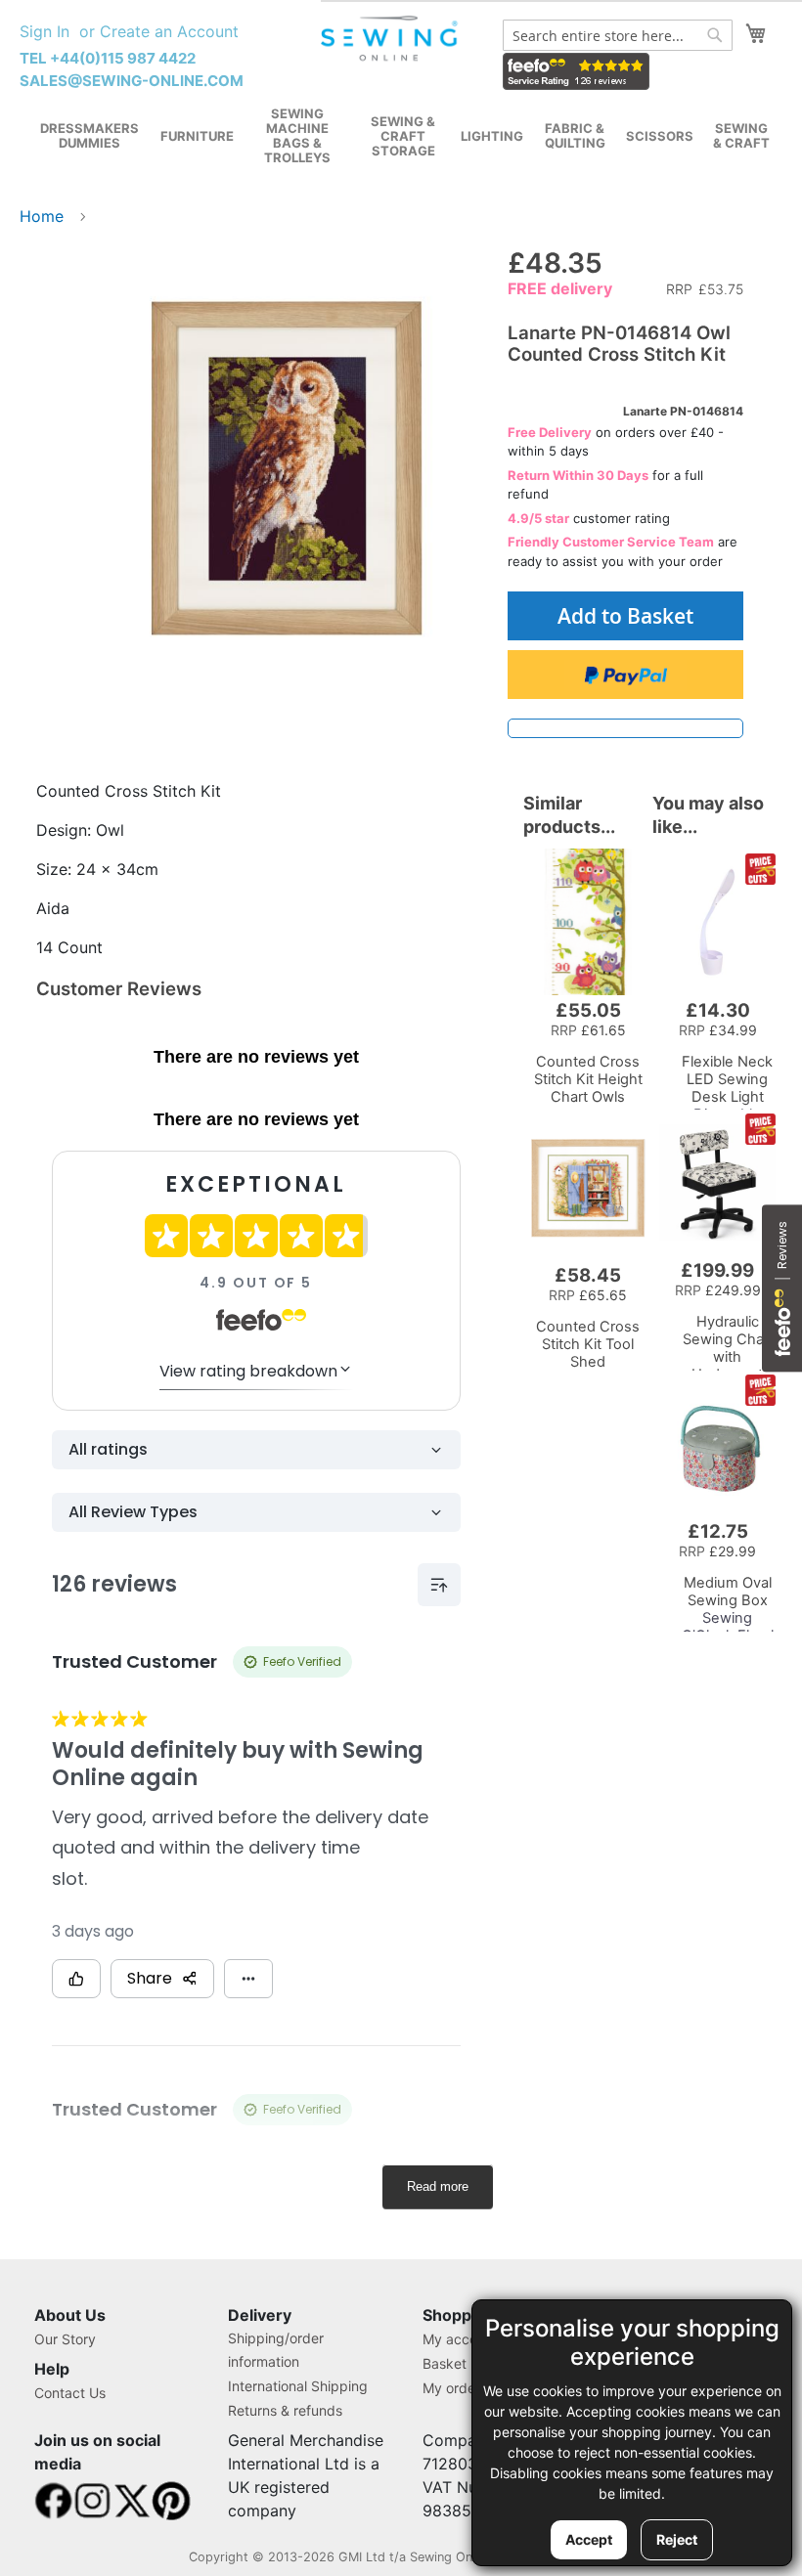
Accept (589, 2539)
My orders (455, 2388)
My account (460, 2339)
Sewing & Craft (741, 135)
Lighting (492, 136)
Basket (445, 2363)
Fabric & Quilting (575, 135)
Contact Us (70, 2393)
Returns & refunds (285, 2410)
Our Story (65, 2339)
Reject (677, 2539)
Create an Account (169, 31)
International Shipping (298, 2386)
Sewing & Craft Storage (403, 136)
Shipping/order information (276, 2350)
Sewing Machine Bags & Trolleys (297, 135)
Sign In (45, 31)
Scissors (660, 136)
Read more (438, 2186)
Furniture (197, 136)
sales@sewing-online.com (132, 81)
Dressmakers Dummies (89, 135)
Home (42, 216)
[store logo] (391, 39)
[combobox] (618, 35)
